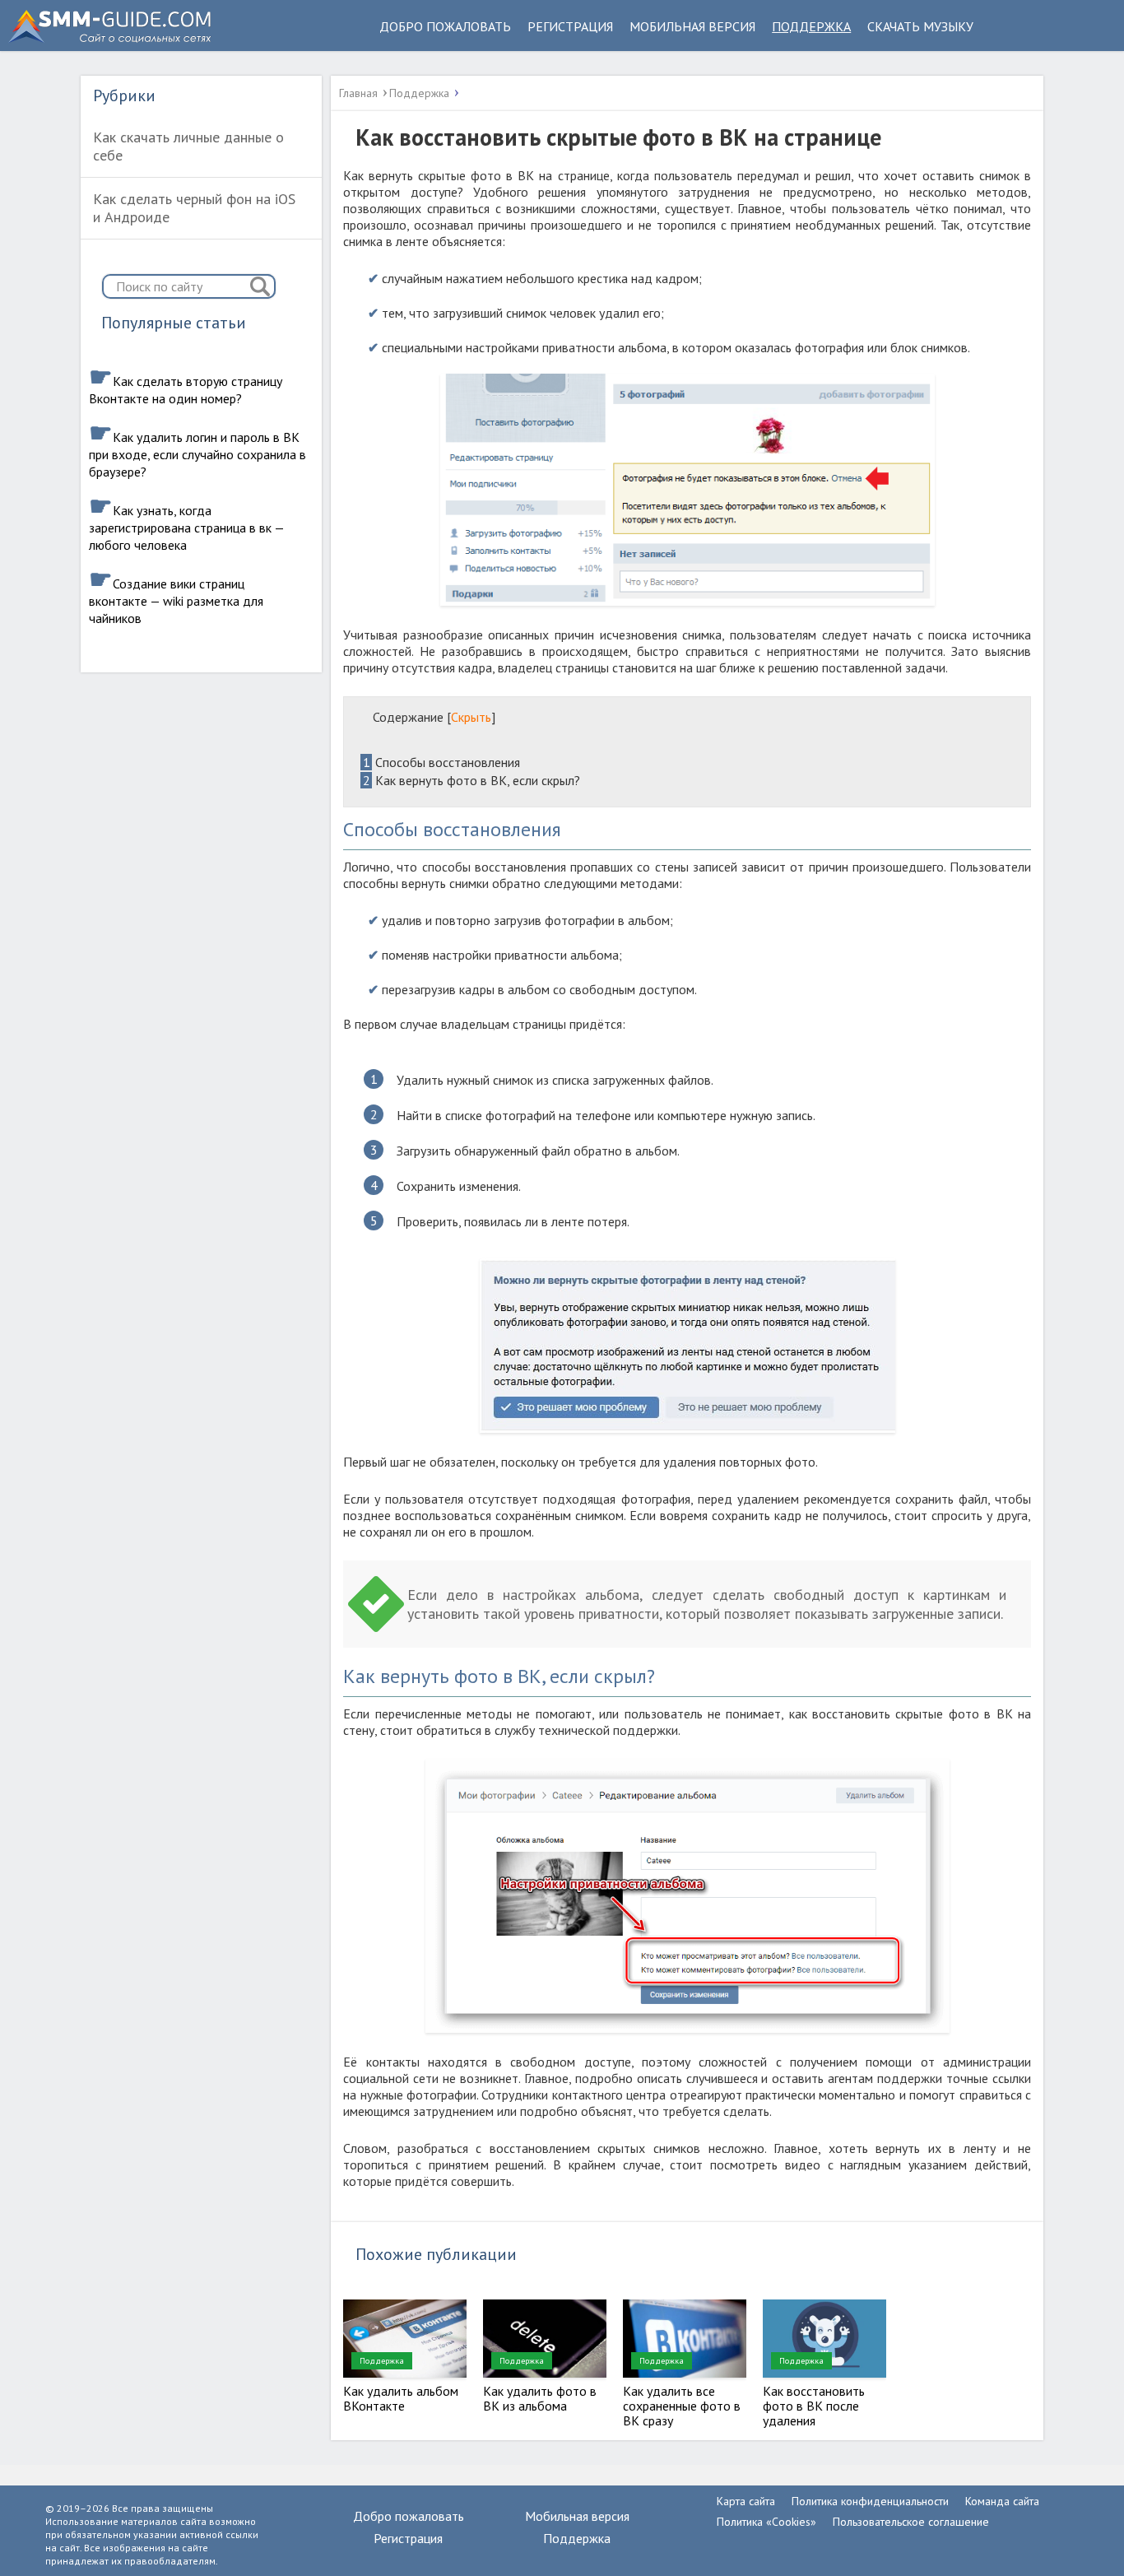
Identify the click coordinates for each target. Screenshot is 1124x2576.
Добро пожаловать (445, 26)
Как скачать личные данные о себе (188, 146)
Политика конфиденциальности (870, 2501)
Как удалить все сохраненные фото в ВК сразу (682, 2406)
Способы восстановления (441, 762)
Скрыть (471, 717)
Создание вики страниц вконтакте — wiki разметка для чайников (176, 601)
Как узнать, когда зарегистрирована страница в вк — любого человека (186, 528)
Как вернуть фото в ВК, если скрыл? (471, 780)
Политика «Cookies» (766, 2522)
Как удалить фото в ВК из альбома (540, 2398)
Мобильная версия (692, 26)
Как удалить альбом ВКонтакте (401, 2398)
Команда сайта (1002, 2501)
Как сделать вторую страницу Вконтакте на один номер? (186, 390)
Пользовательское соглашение (911, 2522)
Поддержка (811, 26)
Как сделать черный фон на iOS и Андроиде (194, 208)
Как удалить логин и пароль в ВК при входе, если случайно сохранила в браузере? (197, 454)
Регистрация (570, 26)
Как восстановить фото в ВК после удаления (814, 2406)
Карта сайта (746, 2501)
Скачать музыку (920, 26)
